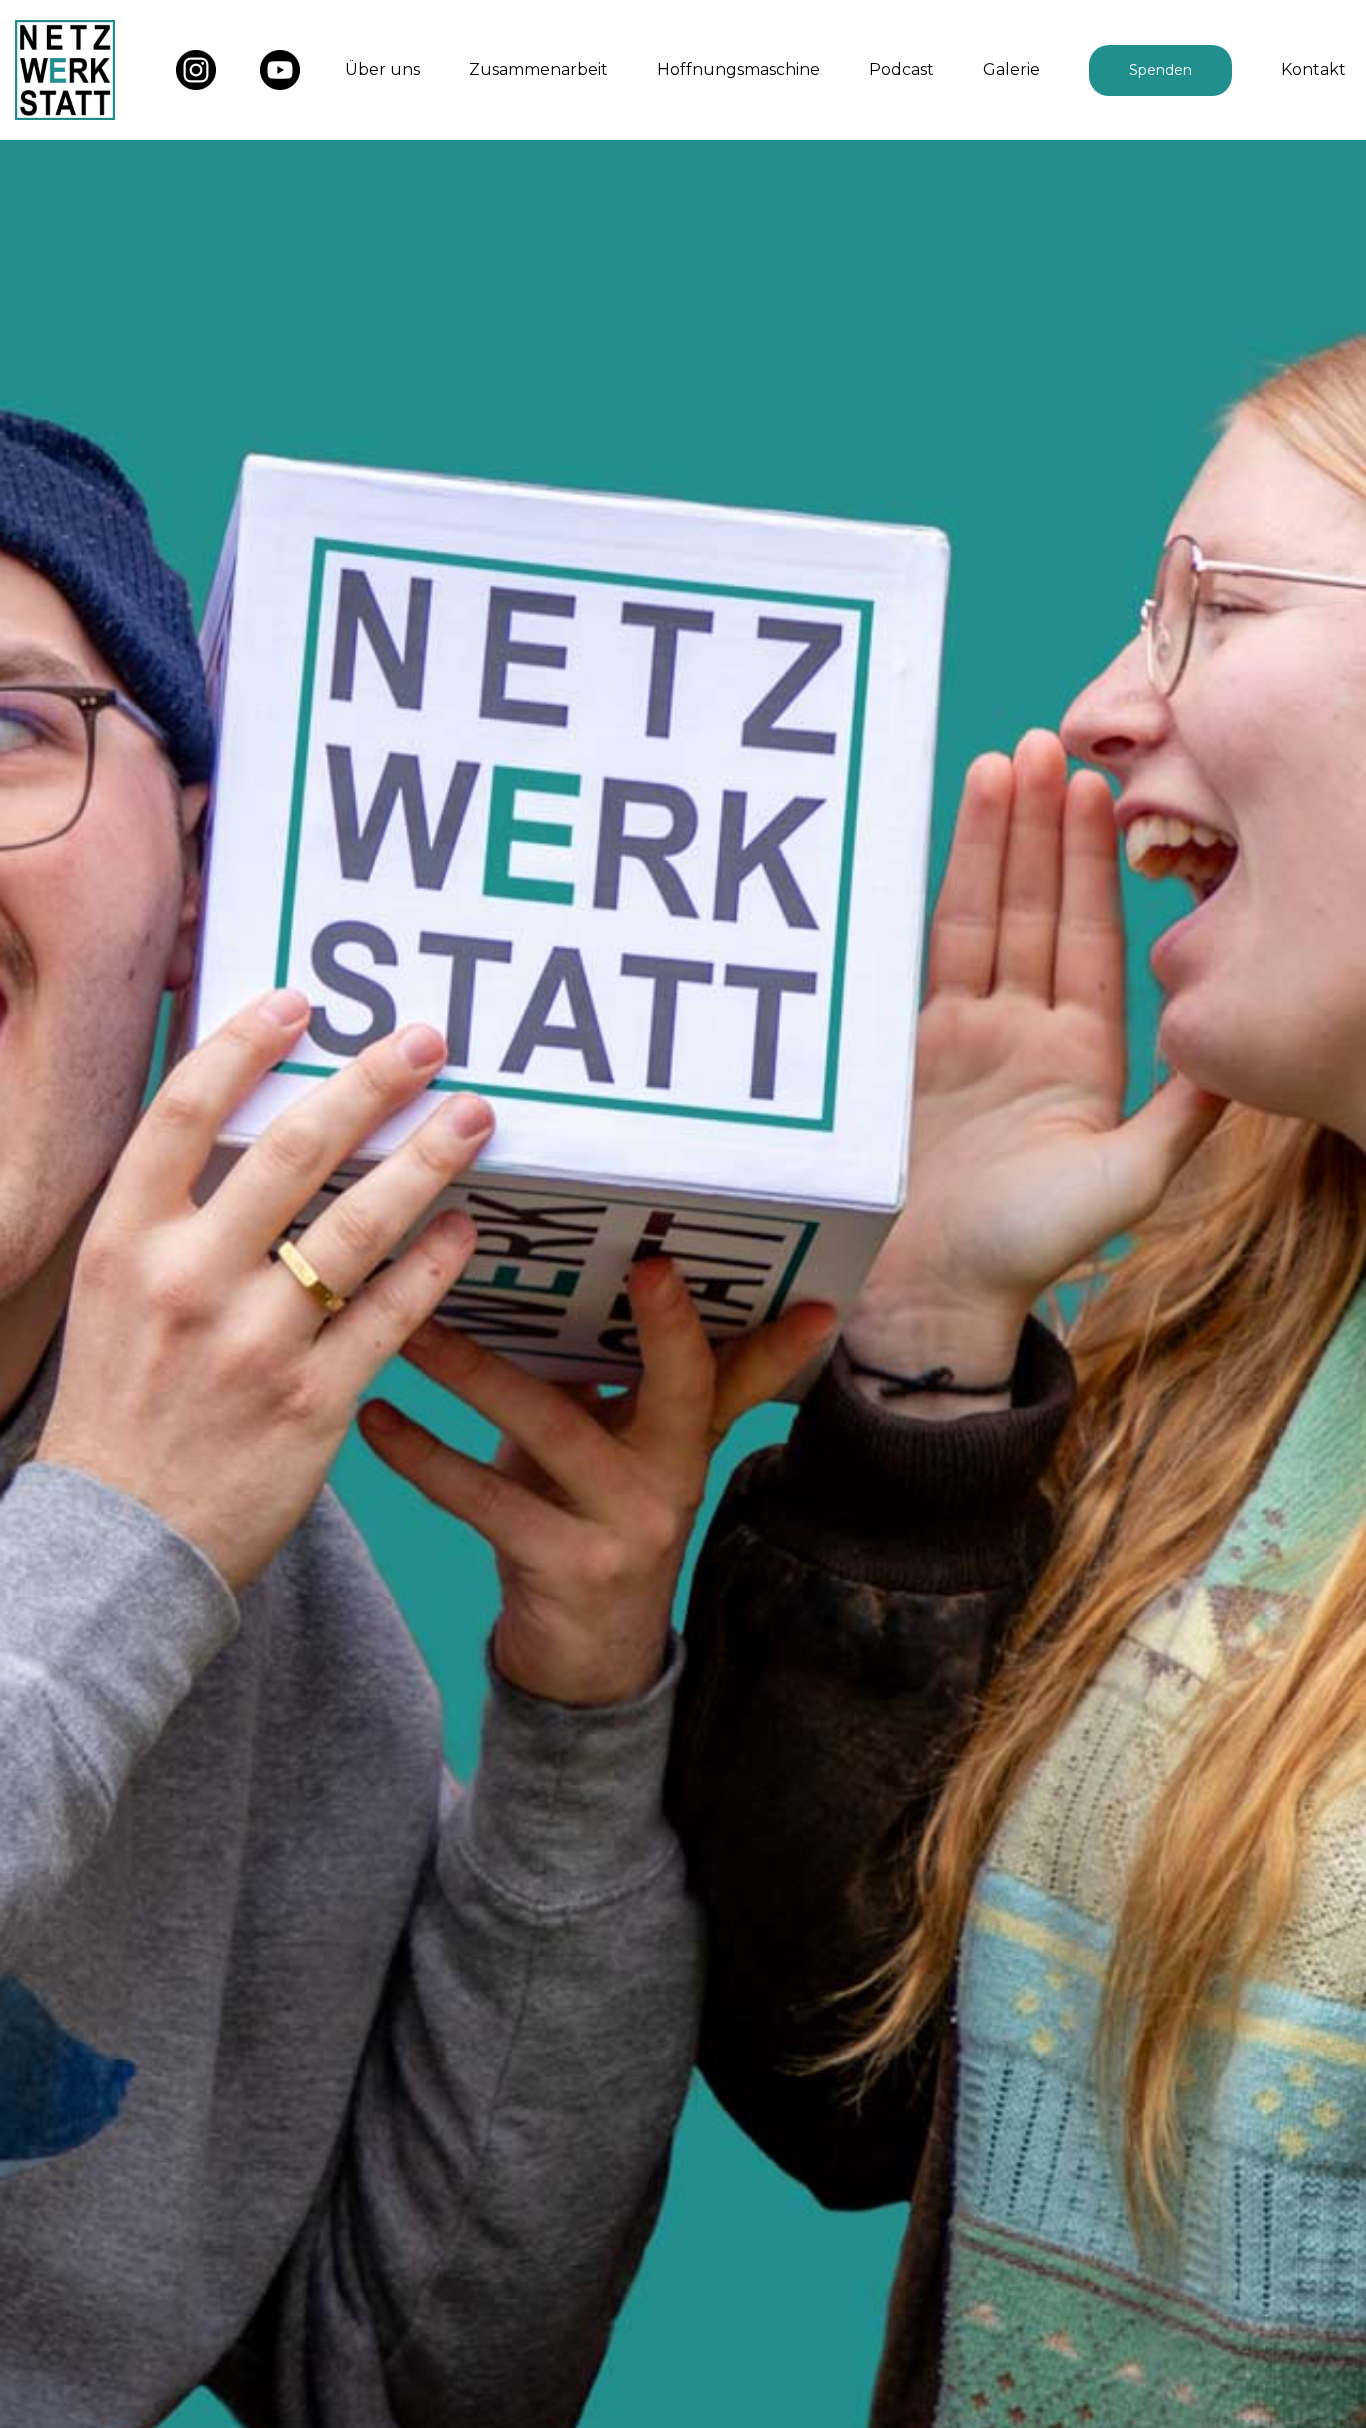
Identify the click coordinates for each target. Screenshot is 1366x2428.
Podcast (901, 69)
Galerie (1011, 69)
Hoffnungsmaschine (738, 69)
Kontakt (1313, 69)
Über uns (382, 69)
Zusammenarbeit (538, 69)
